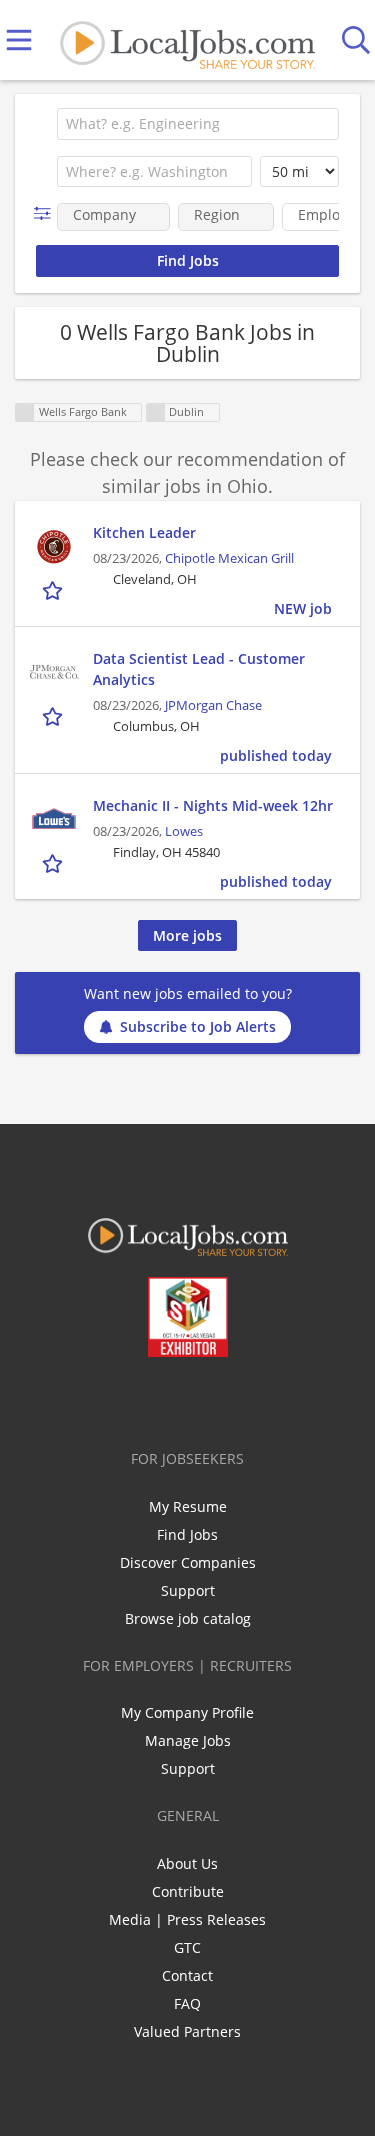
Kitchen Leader (144, 532)
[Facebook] (108, 1399)
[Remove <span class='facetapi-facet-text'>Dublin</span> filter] (156, 412)
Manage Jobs (188, 1740)
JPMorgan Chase (213, 705)
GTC (187, 1947)
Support (188, 1590)
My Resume (188, 1506)
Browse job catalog (188, 1618)
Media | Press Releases (187, 1919)
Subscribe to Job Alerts (198, 1026)
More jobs (187, 935)
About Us (187, 1863)
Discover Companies (188, 1562)
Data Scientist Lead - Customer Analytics (199, 669)
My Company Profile (187, 1712)
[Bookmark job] (54, 590)
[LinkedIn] (174, 1399)
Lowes (184, 831)
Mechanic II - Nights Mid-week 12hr (213, 805)
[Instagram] (240, 1399)
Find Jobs (187, 1534)
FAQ (187, 2003)
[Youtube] (207, 1399)
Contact (187, 1975)
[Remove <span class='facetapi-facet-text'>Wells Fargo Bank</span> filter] (25, 412)
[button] (46, 213)
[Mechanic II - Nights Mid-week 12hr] (54, 820)
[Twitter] (141, 1399)
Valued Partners (187, 2031)
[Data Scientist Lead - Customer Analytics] (54, 673)
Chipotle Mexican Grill (229, 558)
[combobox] (198, 124)
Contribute (188, 1891)
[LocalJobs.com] (187, 40)
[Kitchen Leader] (54, 547)
